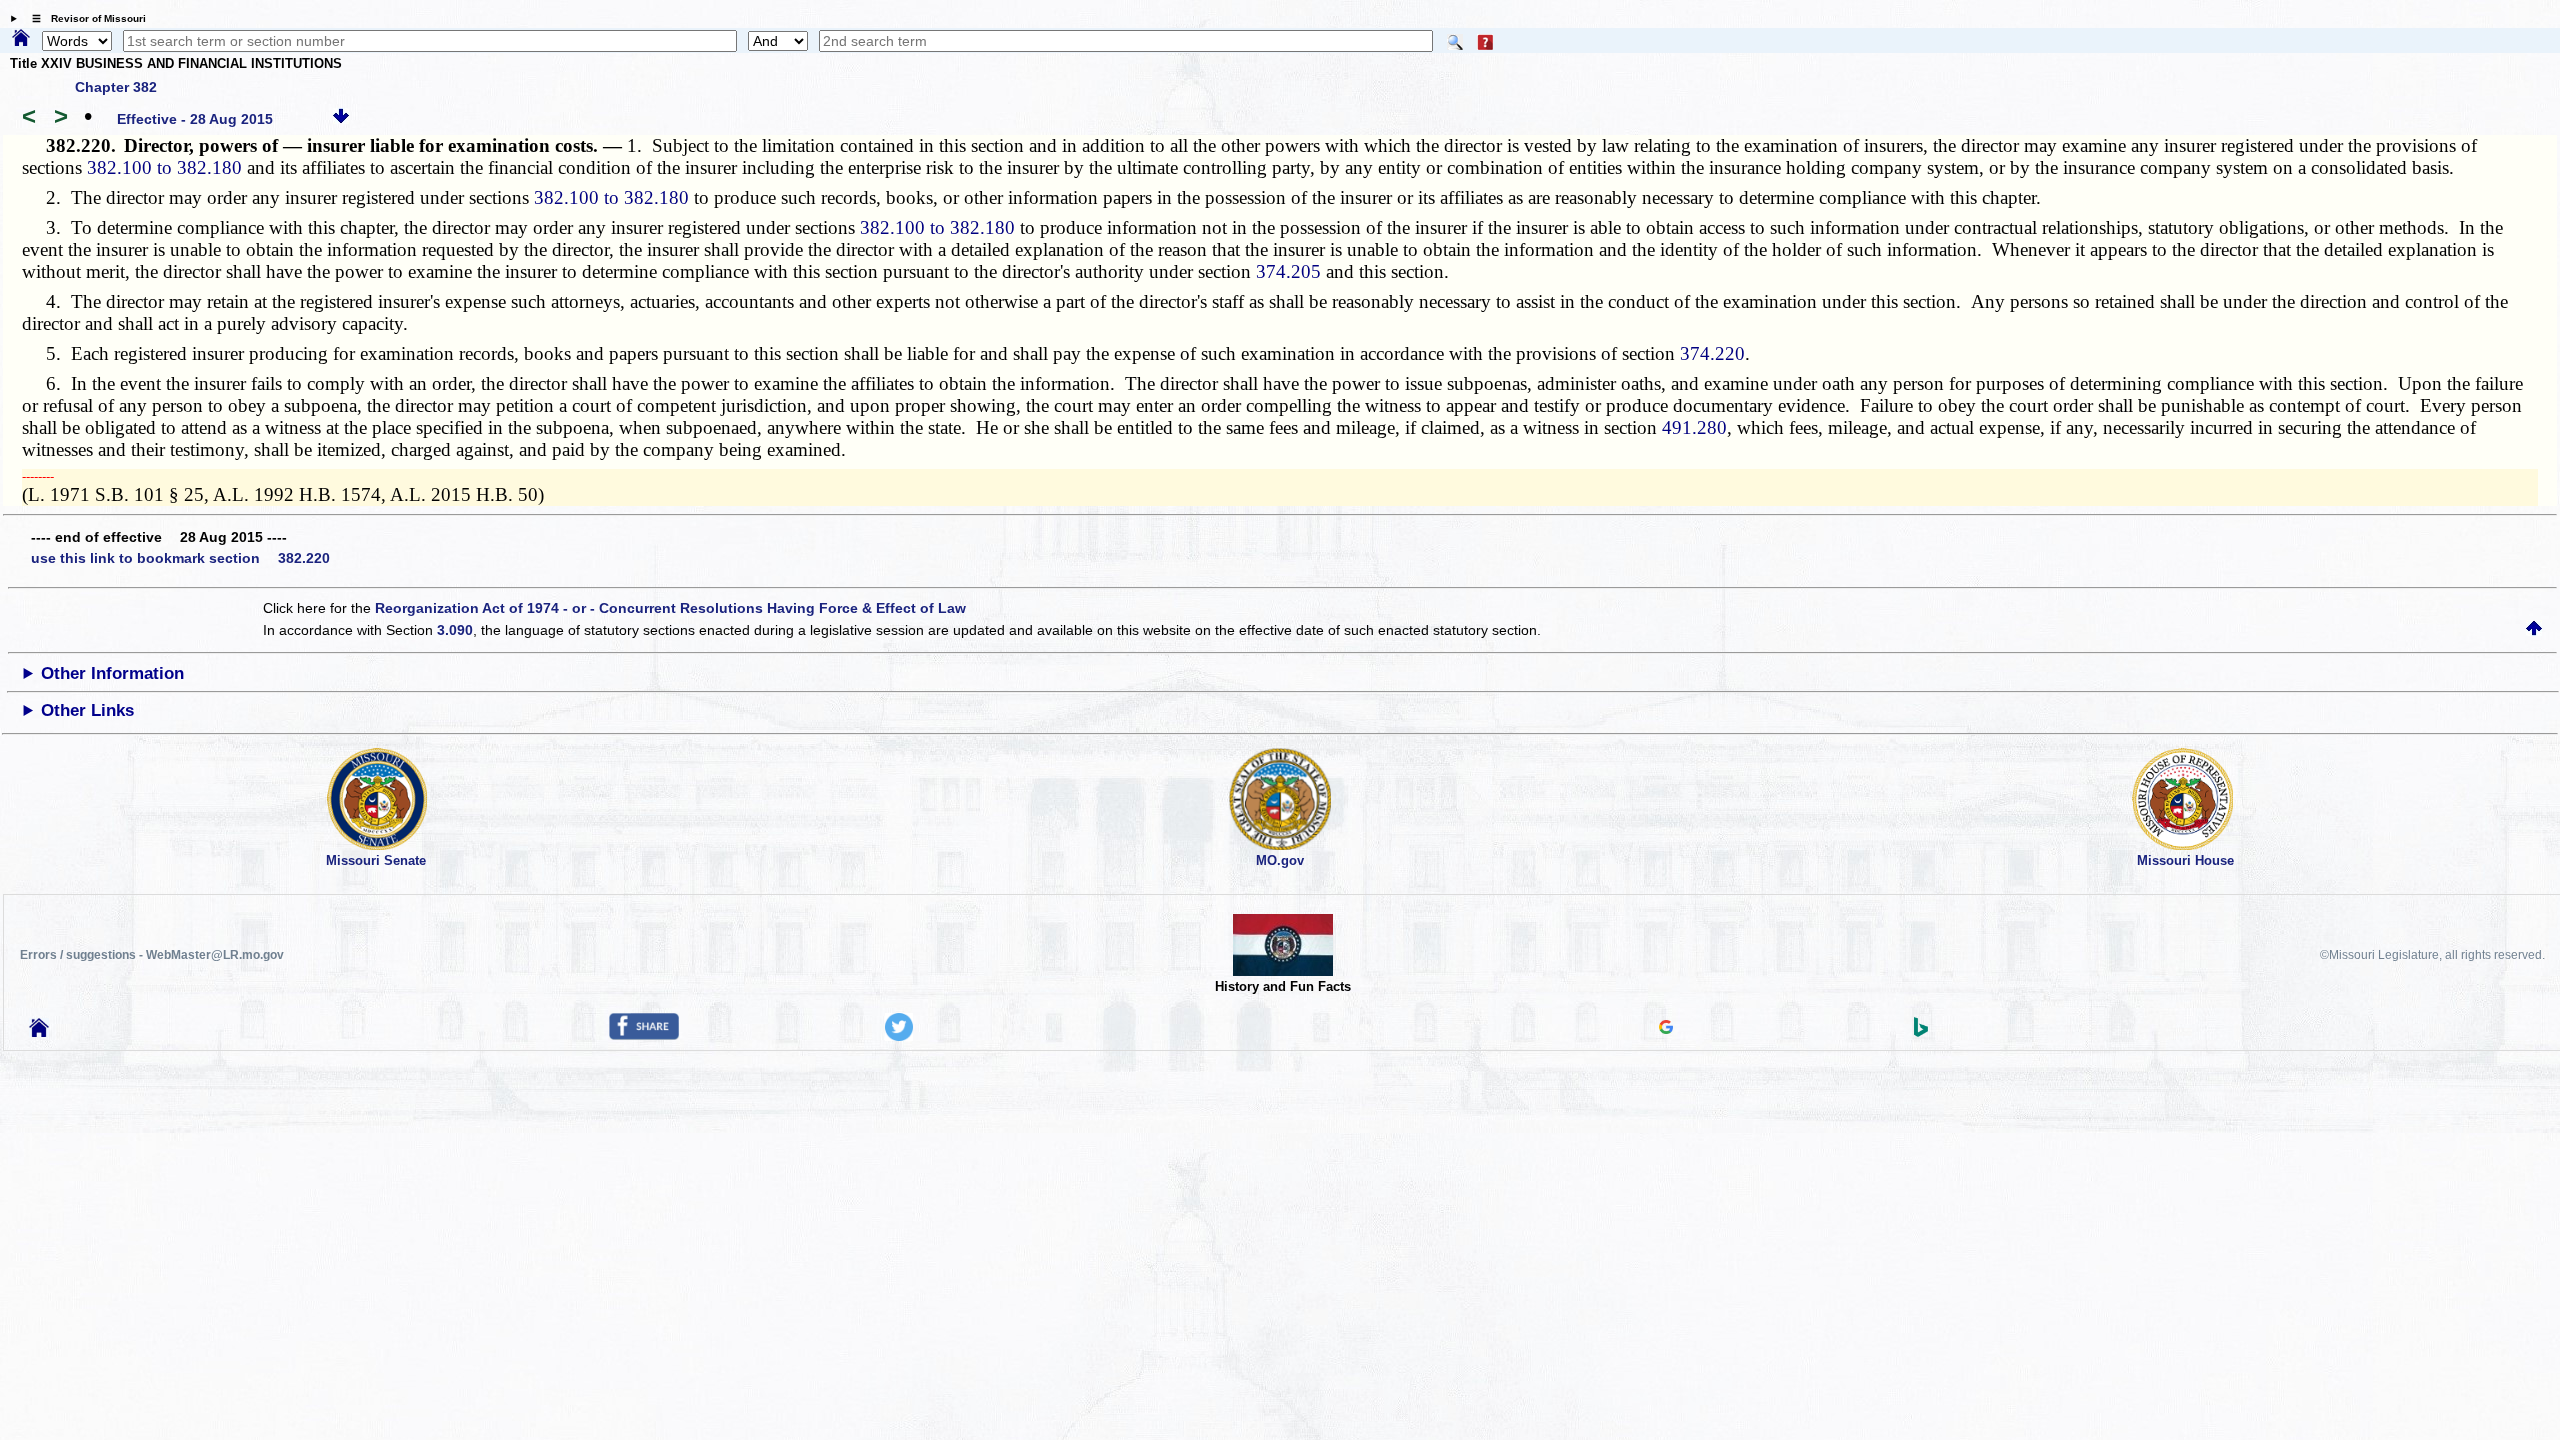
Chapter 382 (116, 87)
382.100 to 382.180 (164, 167)
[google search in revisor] (1666, 1029)
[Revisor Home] (39, 1032)
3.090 (455, 630)
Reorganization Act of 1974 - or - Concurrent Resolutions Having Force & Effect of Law (670, 608)
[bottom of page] (341, 119)
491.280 (1694, 427)
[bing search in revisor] (1921, 1032)
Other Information (112, 673)
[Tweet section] (899, 1036)
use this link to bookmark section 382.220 (180, 558)
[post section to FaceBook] (644, 1035)
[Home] (21, 39)
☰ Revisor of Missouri (84, 18)
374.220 (1712, 353)
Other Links (87, 710)
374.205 (1288, 271)
